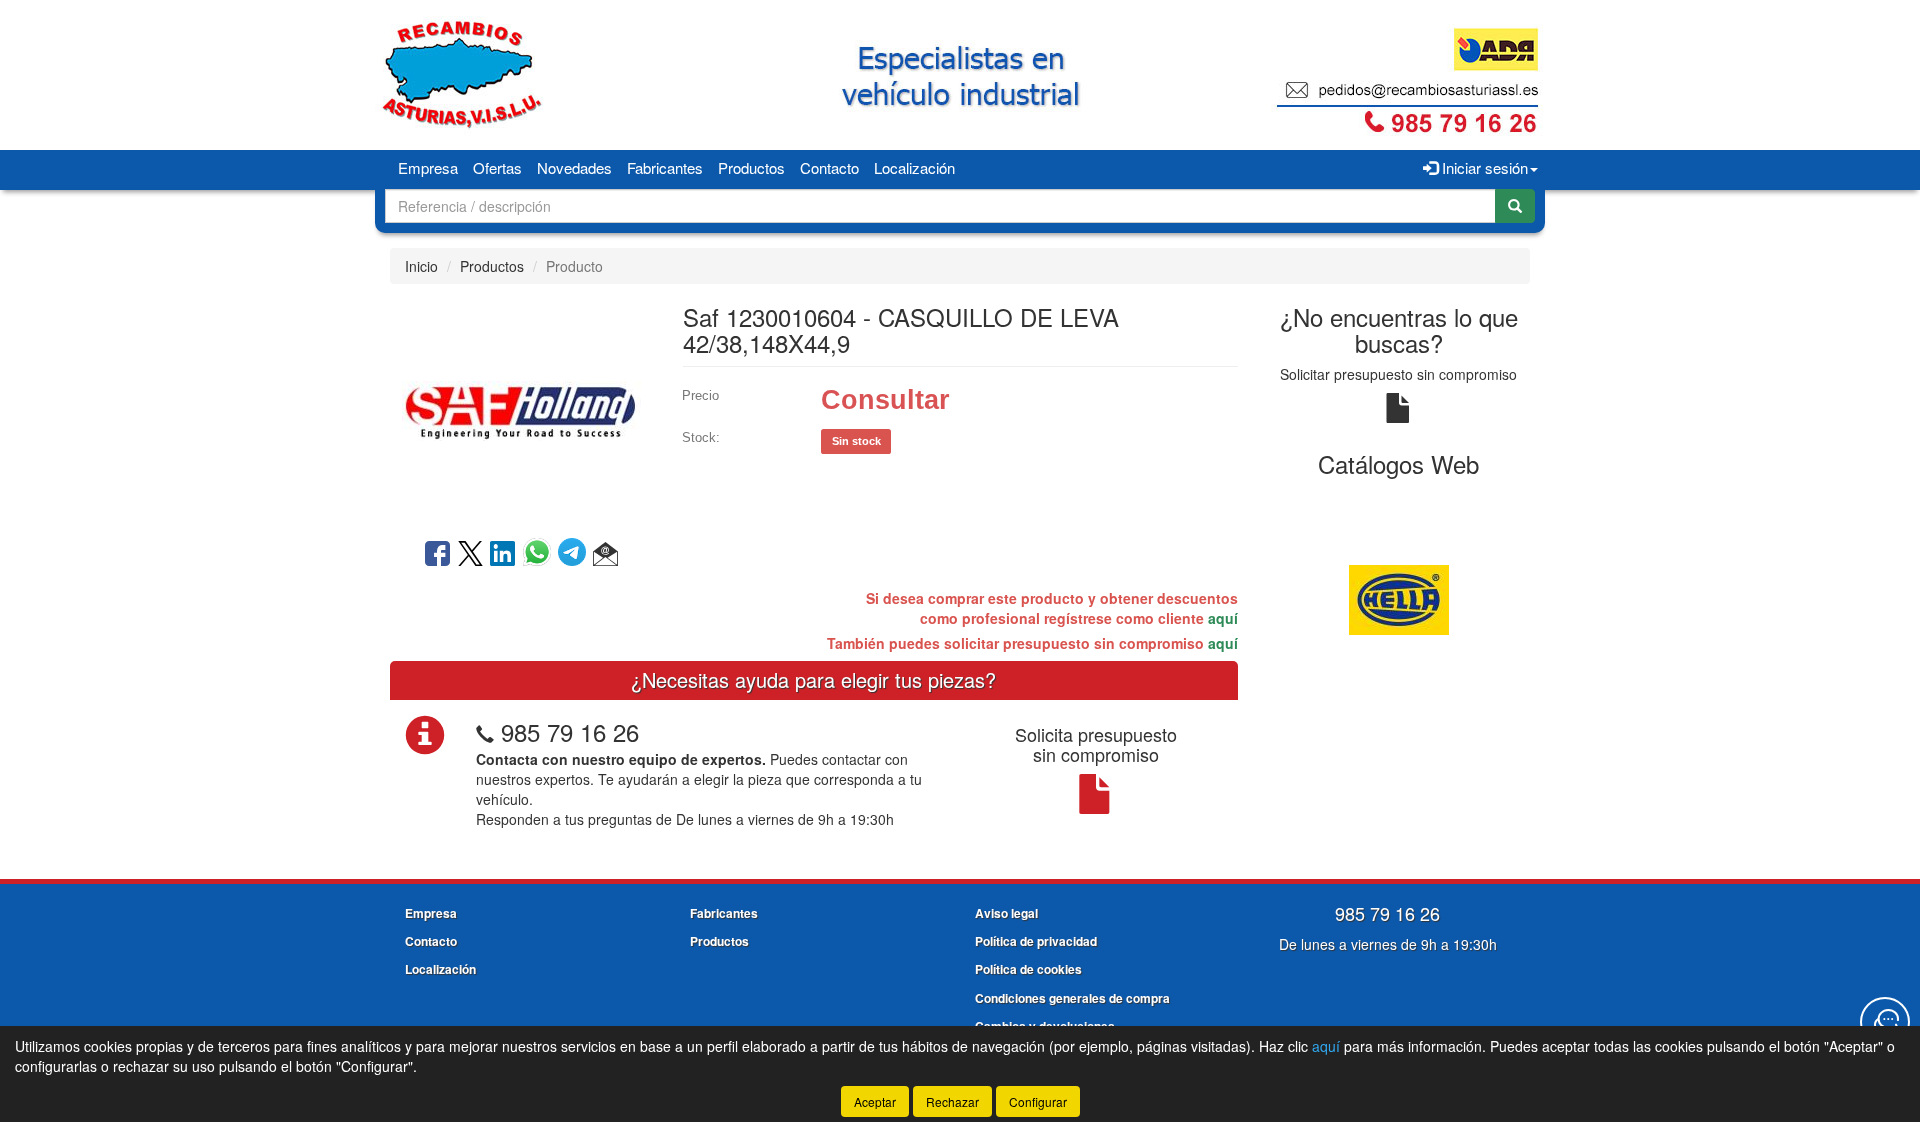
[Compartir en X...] (470, 555)
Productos (751, 167)
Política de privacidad (1036, 941)
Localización (914, 167)
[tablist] (1399, 598)
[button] (605, 555)
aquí (1223, 618)
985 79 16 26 (570, 731)
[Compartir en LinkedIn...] (503, 555)
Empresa (428, 167)
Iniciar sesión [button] (1483, 167)
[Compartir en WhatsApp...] (540, 555)
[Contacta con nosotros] (1885, 1022)
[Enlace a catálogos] (1399, 598)
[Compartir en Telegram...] (575, 555)
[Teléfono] (485, 731)
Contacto (829, 167)
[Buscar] (1515, 206)
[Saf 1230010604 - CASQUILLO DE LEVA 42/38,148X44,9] (521, 409)
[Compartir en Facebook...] (437, 555)
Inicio (421, 266)
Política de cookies (1028, 969)
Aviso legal (1006, 913)
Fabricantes (665, 167)
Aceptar (875, 1101)
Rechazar (952, 1101)
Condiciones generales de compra (1072, 998)
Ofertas (497, 167)
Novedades (574, 167)
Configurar (1038, 1101)
